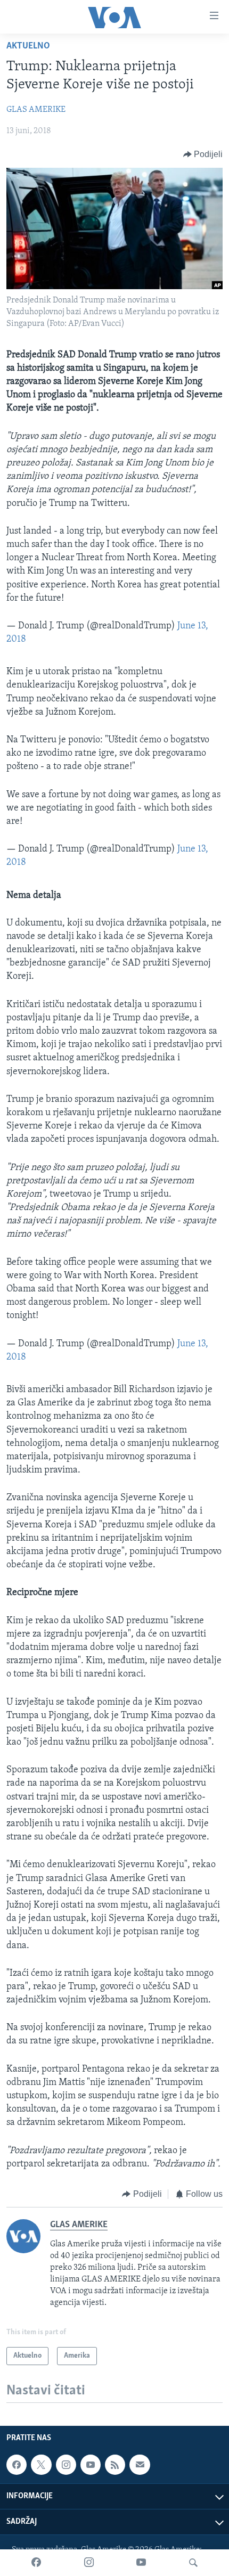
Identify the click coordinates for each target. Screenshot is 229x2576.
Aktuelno (28, 46)
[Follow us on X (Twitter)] (41, 2465)
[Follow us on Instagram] (66, 2465)
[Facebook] (36, 2563)
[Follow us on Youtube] (91, 2465)
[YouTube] (141, 2563)
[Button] (203, 154)
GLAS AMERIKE (36, 110)
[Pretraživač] (193, 2563)
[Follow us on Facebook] (17, 2465)
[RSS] (115, 2465)
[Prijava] (140, 2465)
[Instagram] (89, 2563)
